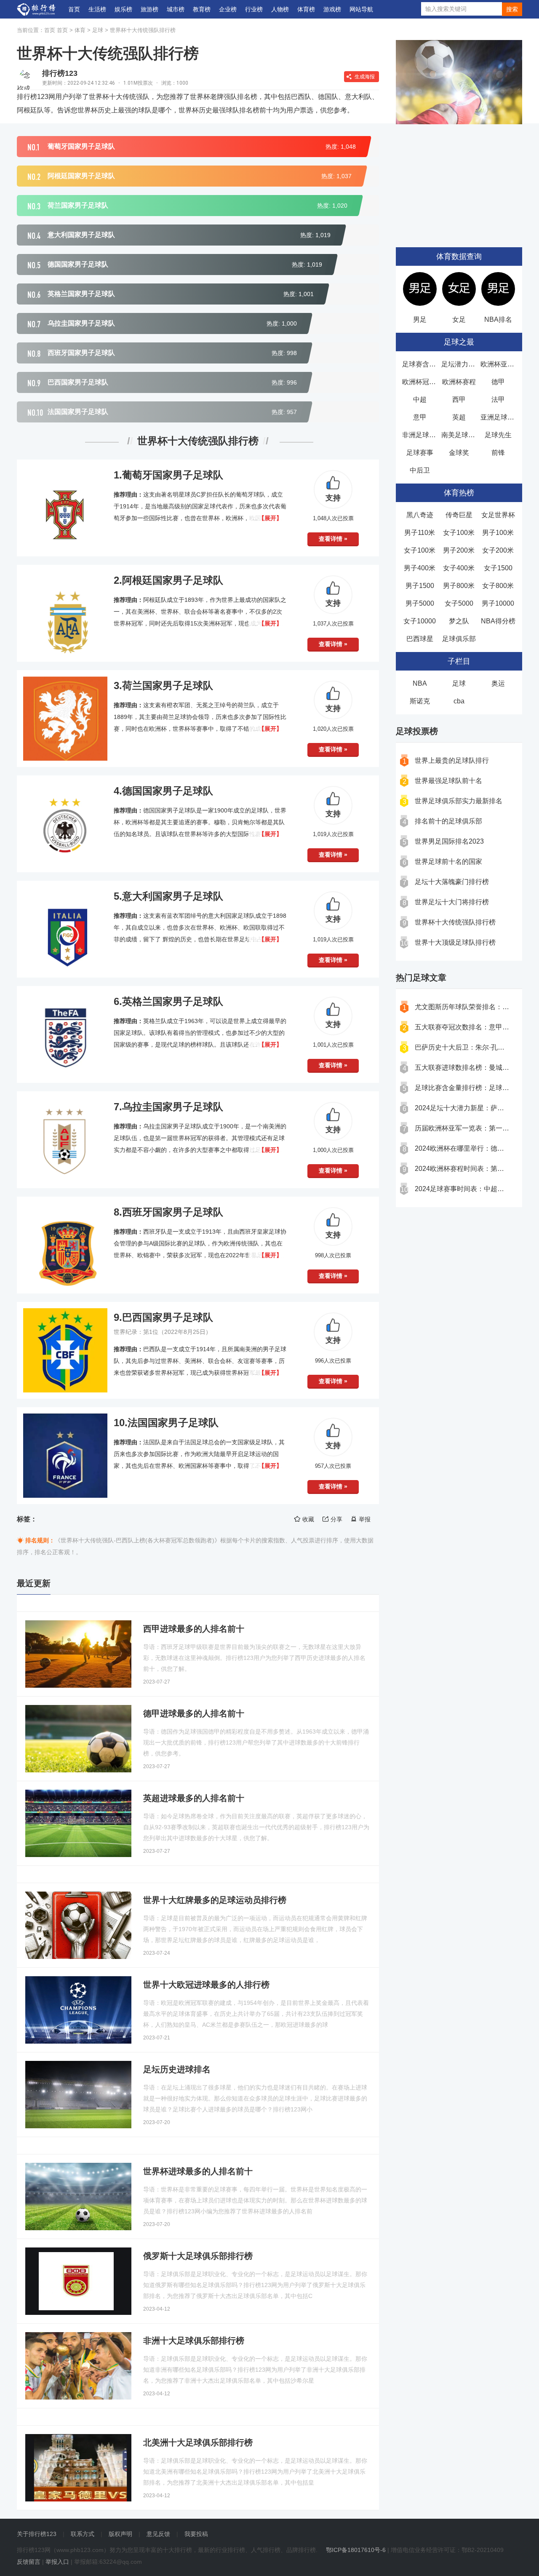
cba (459, 701)
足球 (98, 30)
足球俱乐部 (459, 639)
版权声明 (120, 2534)
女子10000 (420, 621)
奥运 (498, 683)
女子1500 (498, 568)
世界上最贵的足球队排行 (452, 760)
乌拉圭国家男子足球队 (173, 1107)
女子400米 (459, 568)
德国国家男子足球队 (168, 791)
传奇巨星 (459, 515)
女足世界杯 (498, 515)
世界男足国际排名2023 (449, 841)
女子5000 (459, 603)
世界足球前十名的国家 (448, 862)
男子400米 (420, 568)
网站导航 (361, 9)
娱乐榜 (123, 9)
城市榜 (176, 9)
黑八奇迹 (420, 515)
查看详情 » (333, 539)
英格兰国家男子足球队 (173, 1001)
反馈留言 (29, 2562)
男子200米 (459, 550)
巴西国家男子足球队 (168, 1317)
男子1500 (420, 586)
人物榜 (280, 9)
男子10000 (498, 603)
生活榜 (97, 9)
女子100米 (459, 533)
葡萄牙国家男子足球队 (173, 475)
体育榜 (306, 9)
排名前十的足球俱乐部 (448, 821)
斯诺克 (420, 701)
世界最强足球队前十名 (448, 781)
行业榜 (254, 9)
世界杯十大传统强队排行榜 (143, 30)
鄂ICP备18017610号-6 (356, 2550)
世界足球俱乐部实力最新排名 (459, 801)
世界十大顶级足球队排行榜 (455, 942)
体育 (80, 30)
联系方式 (83, 2534)
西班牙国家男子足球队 (173, 1212)
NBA (420, 683)
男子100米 (498, 533)
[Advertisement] (459, 182)
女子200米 (498, 550)
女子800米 (498, 586)
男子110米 (420, 533)
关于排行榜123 (37, 2534)
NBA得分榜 (498, 621)
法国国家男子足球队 (173, 1423)
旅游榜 (149, 9)
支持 (333, 498)
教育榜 (202, 9)
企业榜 (228, 9)
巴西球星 (420, 639)
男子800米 (459, 586)
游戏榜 (332, 9)
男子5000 (420, 603)
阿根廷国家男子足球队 (173, 580)
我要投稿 (196, 2534)
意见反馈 (158, 2534)
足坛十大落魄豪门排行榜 (452, 882)
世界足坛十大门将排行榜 (452, 902)
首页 (74, 9)
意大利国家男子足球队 (173, 896)
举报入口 (57, 2562)
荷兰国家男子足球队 (168, 685)
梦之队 (459, 621)
